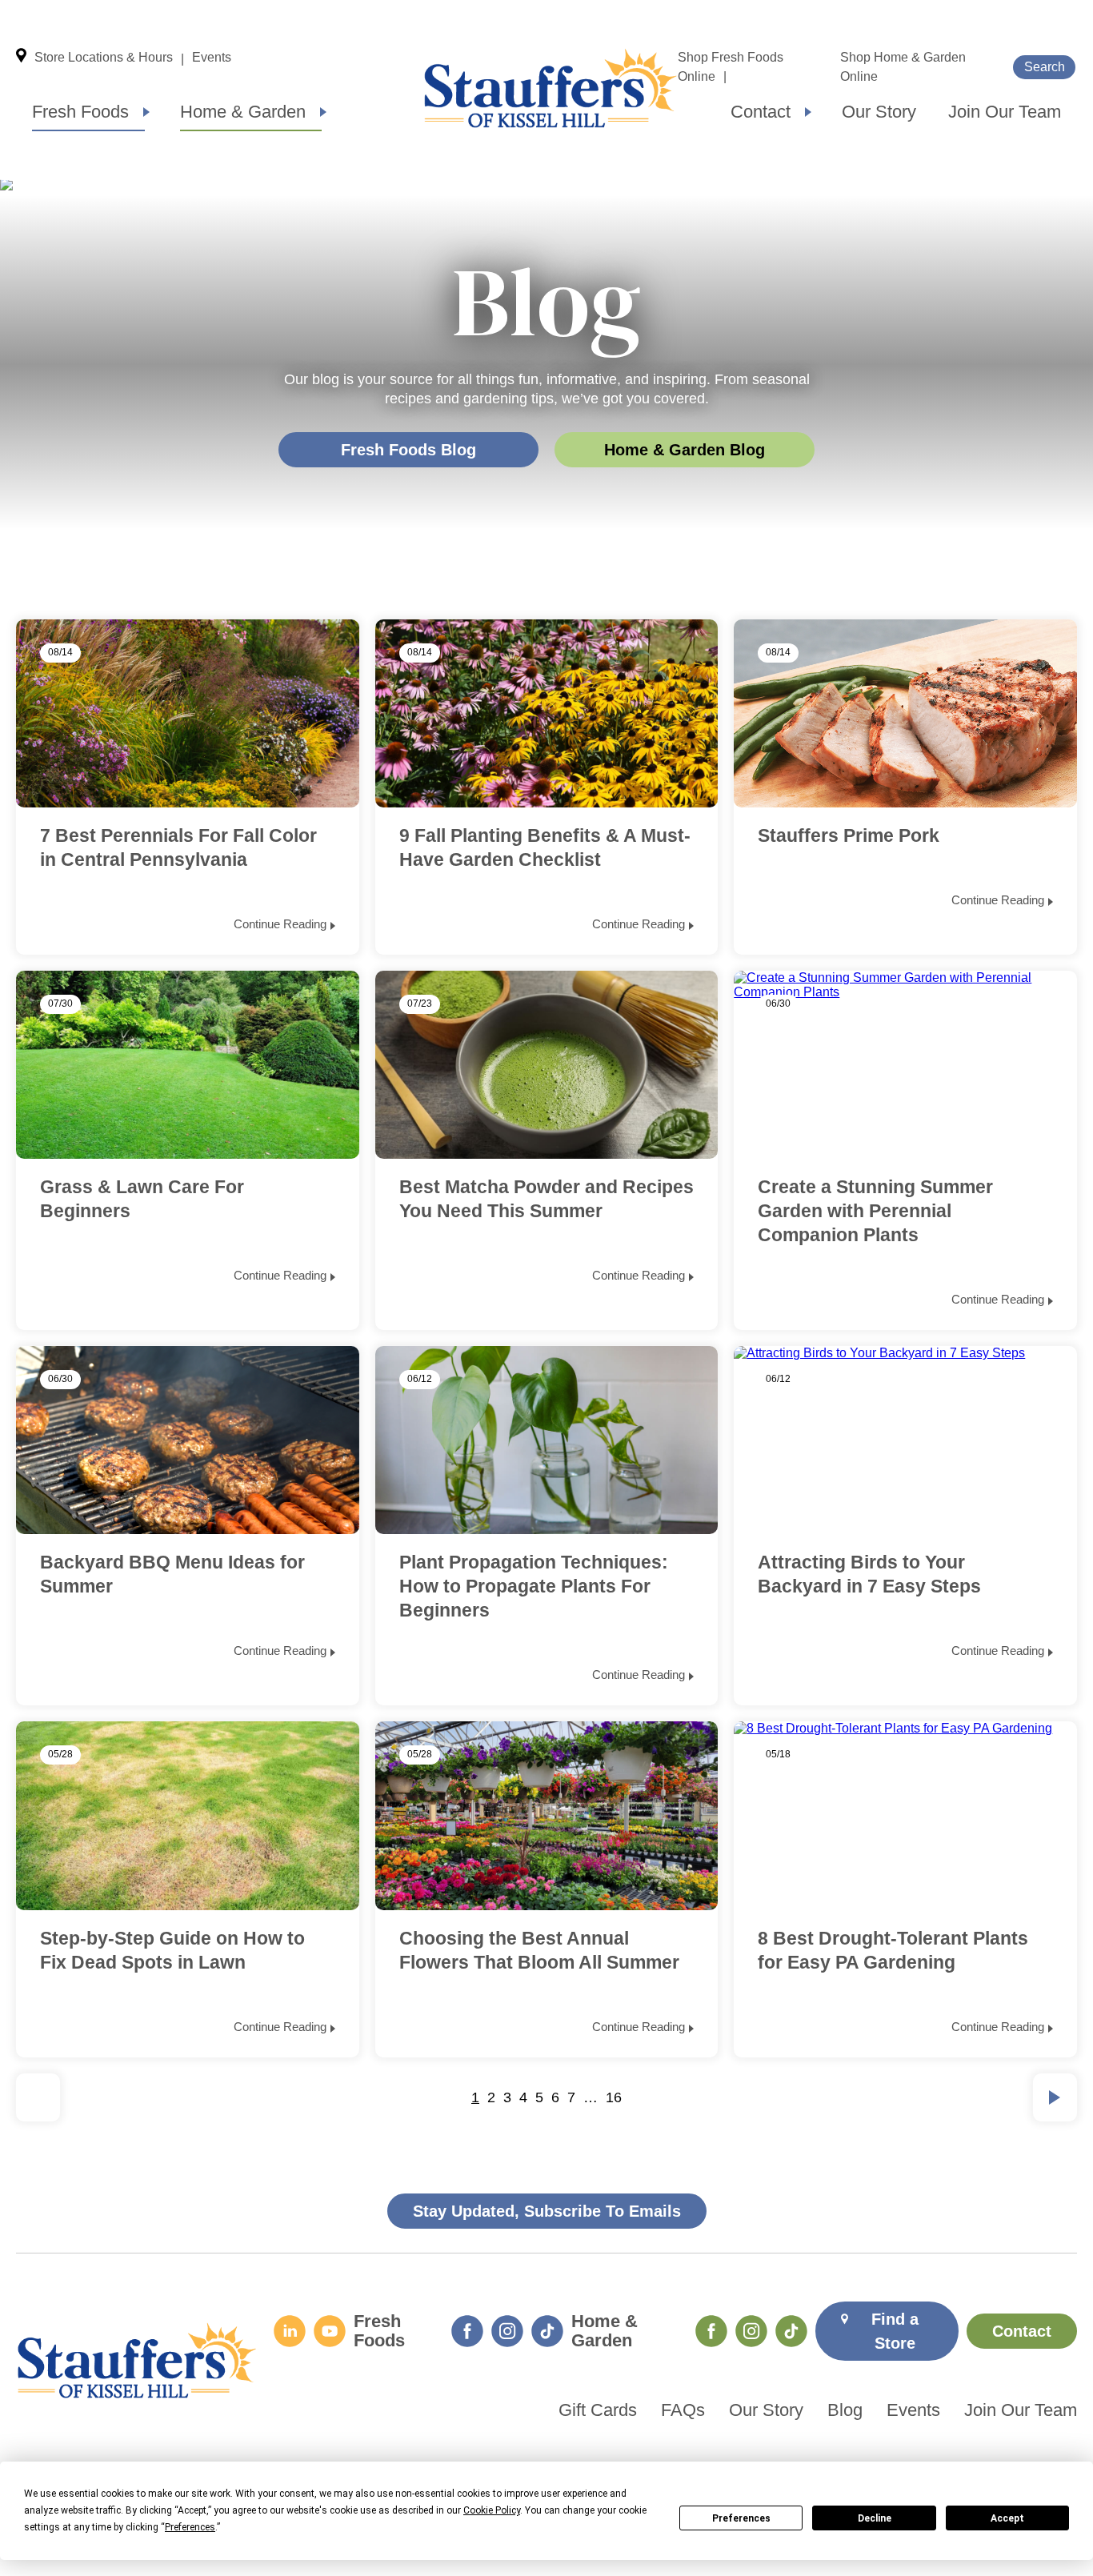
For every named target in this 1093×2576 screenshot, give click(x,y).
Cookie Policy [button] (492, 2510)
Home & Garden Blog (685, 450)
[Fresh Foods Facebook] (467, 2331)
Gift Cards (598, 2410)
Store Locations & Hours (104, 57)
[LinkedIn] (290, 2331)
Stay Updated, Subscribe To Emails (547, 2211)
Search (1045, 67)
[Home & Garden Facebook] (711, 2331)
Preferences (741, 2518)
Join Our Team (1005, 112)
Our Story (879, 112)
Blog (845, 2410)
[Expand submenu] (146, 112)
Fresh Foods (80, 112)
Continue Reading (280, 924)
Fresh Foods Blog (408, 450)
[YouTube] (330, 2331)
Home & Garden (243, 112)
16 (614, 2097)
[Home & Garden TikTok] (791, 2331)
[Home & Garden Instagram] (751, 2331)
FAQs (683, 2410)
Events (212, 57)
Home (551, 88)
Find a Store (895, 2331)
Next (1055, 2097)
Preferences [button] (190, 2527)
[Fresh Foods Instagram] (507, 2331)
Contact (761, 112)
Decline (875, 2518)
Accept (1007, 2518)
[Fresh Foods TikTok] (547, 2331)
